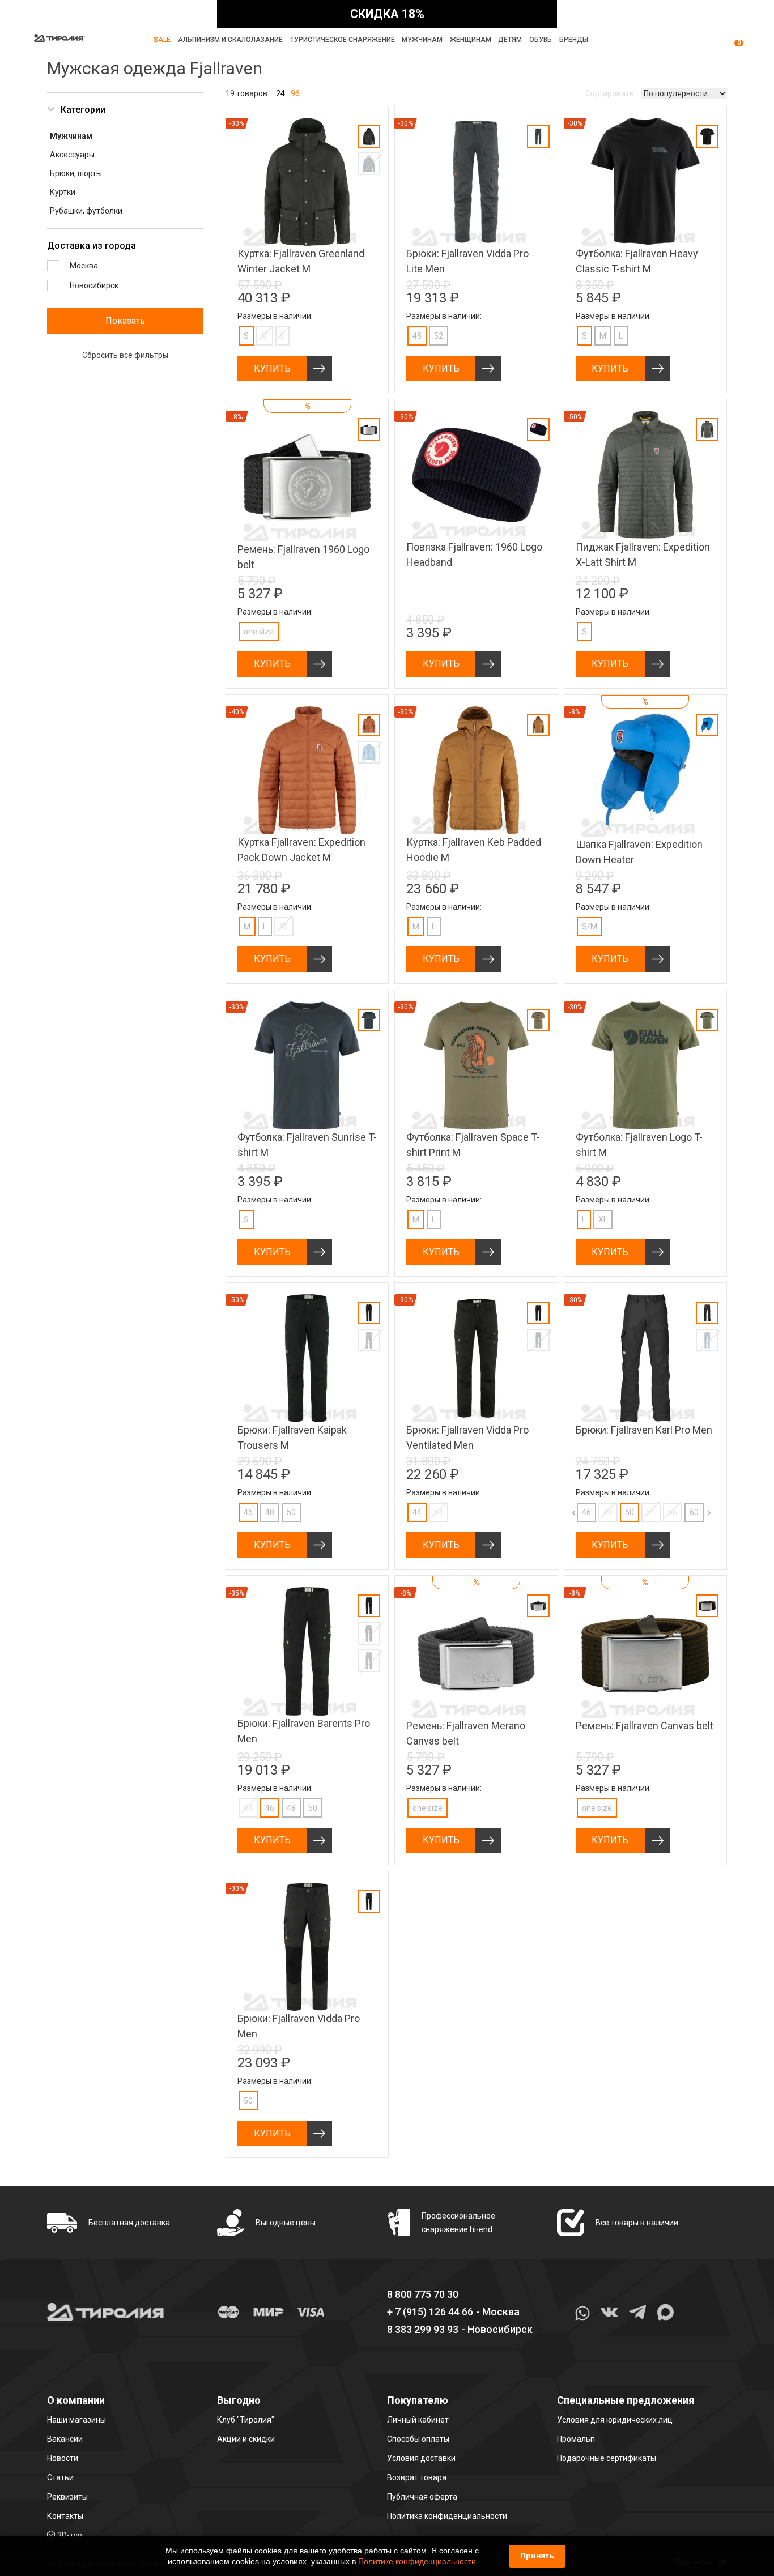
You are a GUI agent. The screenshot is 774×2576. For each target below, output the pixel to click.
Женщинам (471, 40)
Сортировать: (611, 93)
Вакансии (65, 2439)
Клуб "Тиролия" (246, 2420)
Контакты (65, 2516)
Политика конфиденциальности (447, 2516)
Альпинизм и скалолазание (230, 40)
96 (295, 93)
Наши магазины (76, 2420)
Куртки (63, 192)
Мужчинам (422, 40)
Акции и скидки (246, 2439)
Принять (537, 2556)
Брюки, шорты (76, 173)
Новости (63, 2458)
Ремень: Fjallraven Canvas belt (645, 1726)
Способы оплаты (418, 2439)
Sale (162, 40)
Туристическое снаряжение (343, 40)
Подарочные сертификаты (607, 2458)
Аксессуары (72, 155)
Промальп (576, 2439)
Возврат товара (417, 2477)
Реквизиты (67, 2497)
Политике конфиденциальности (417, 2561)
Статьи (60, 2477)
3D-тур (70, 2535)
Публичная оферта (422, 2497)
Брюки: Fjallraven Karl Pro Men (644, 1430)
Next (698, 1512)
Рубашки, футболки (86, 211)
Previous (564, 1512)
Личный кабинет (418, 2420)
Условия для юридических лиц (615, 2420)
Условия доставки (421, 2458)
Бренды (574, 40)
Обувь (541, 40)
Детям (510, 40)
